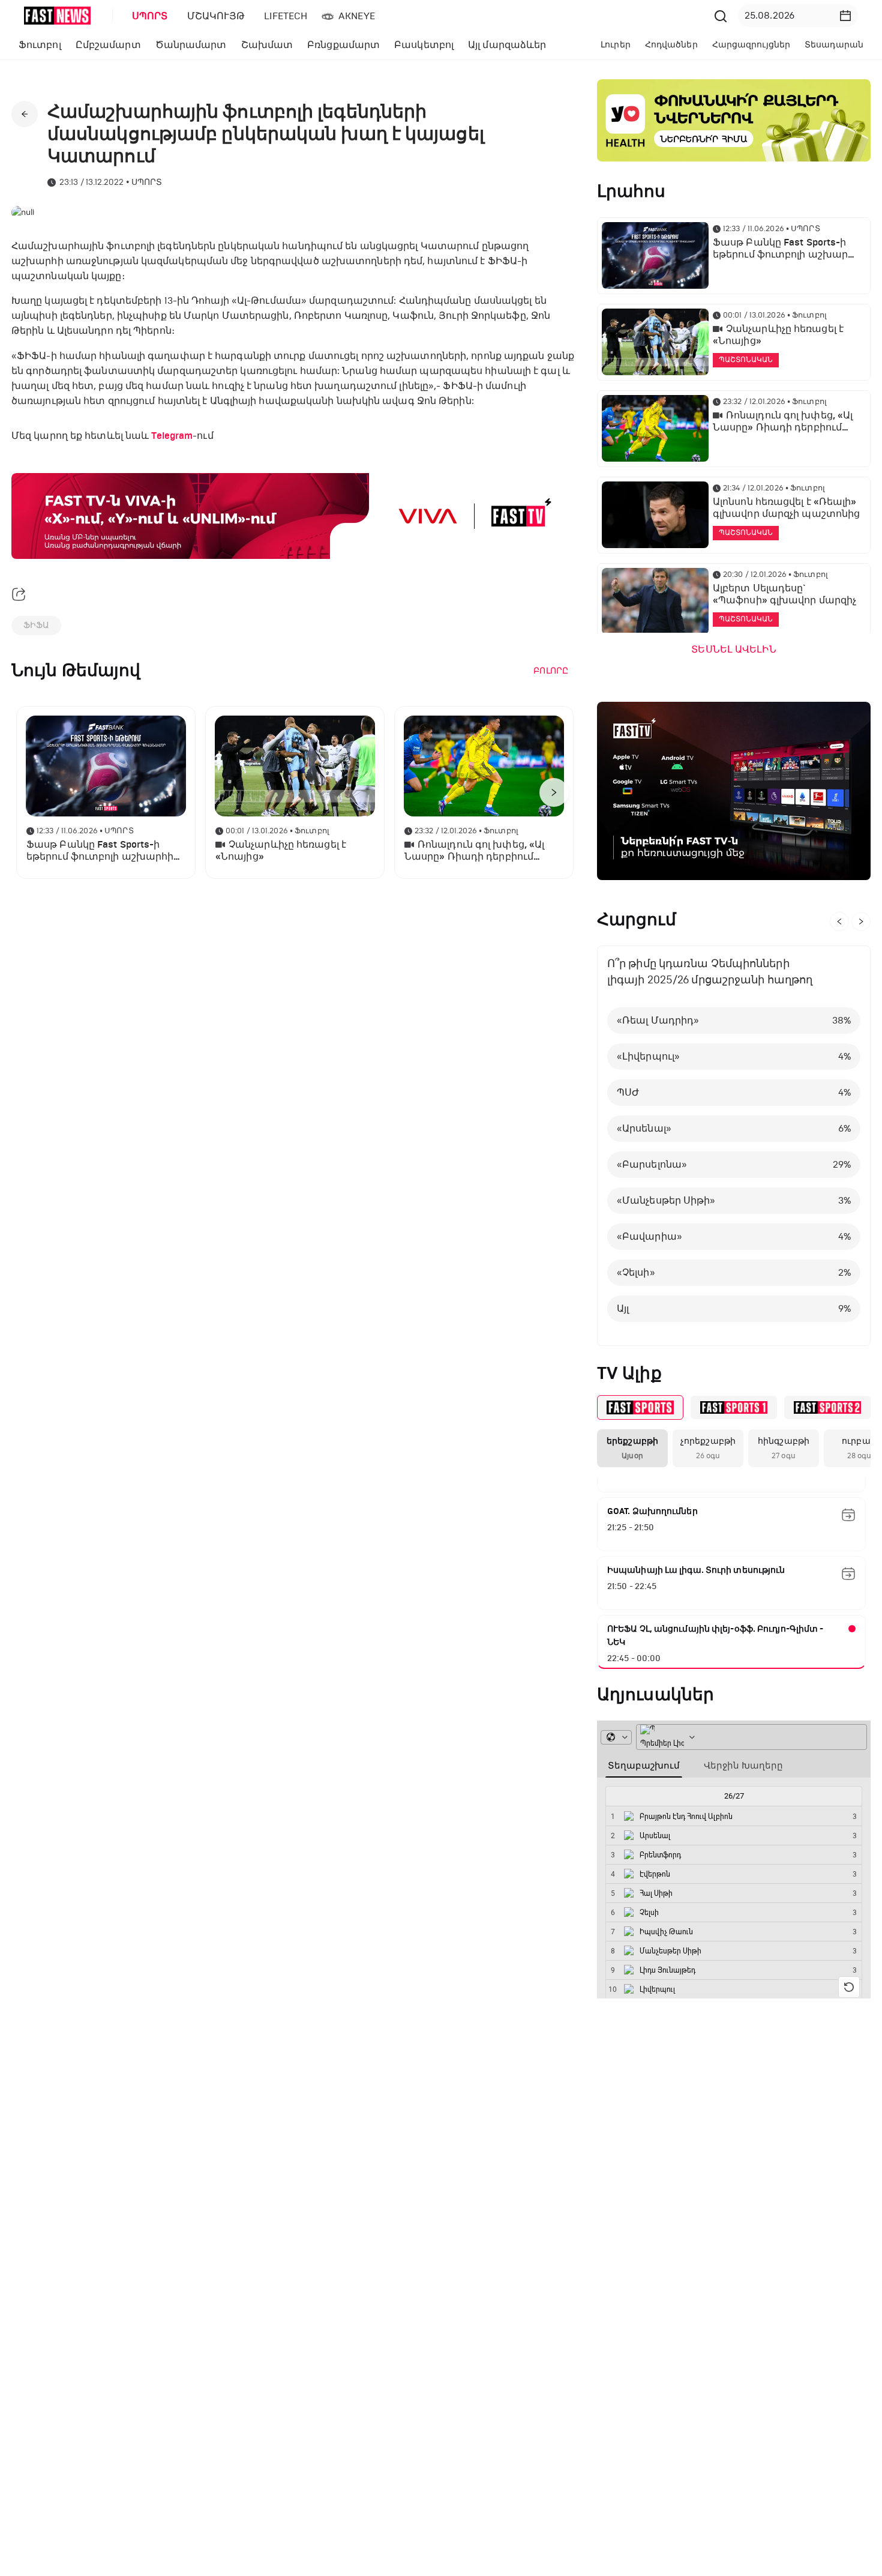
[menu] (416, 16)
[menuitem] (148, 16)
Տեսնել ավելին (733, 650)
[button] (845, 16)
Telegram (172, 436)
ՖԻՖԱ (36, 625)
